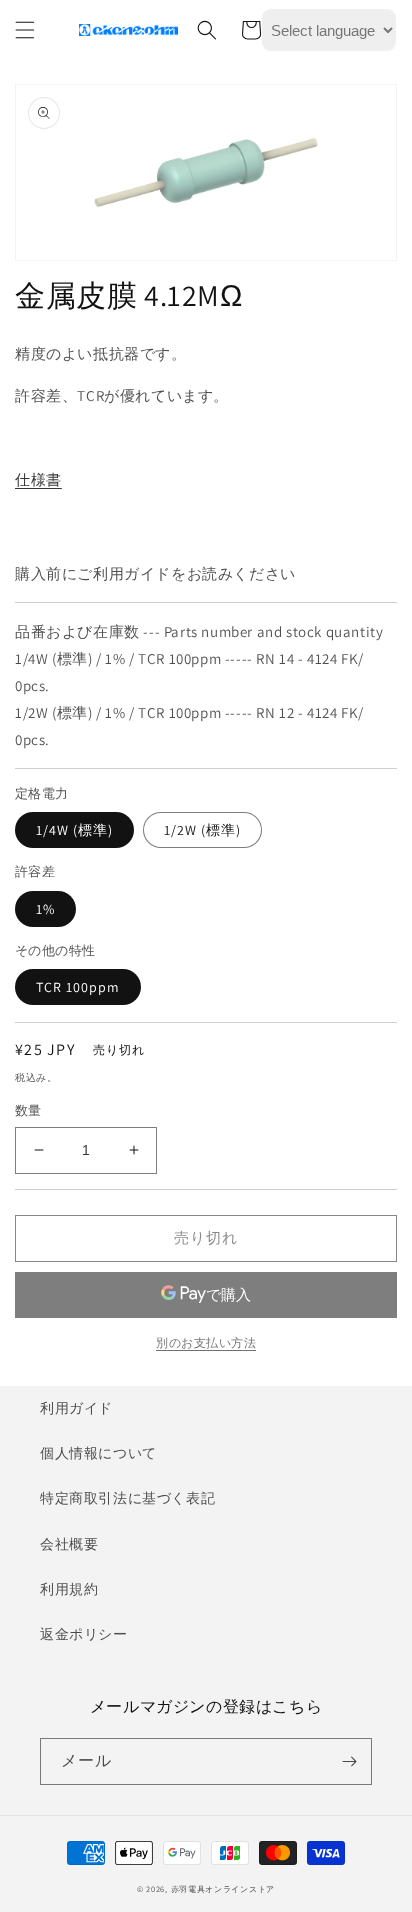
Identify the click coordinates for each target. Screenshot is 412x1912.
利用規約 (69, 1589)
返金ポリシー (84, 1634)
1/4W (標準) (74, 830)
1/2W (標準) (202, 830)
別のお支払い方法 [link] (206, 1342)
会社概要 (69, 1544)
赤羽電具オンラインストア (223, 1888)
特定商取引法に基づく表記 (127, 1498)
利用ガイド (76, 1408)
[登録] (349, 1761)
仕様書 (38, 479)
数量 (28, 1110)
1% (45, 909)
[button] (25, 30)
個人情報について (98, 1453)
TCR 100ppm (78, 987)
